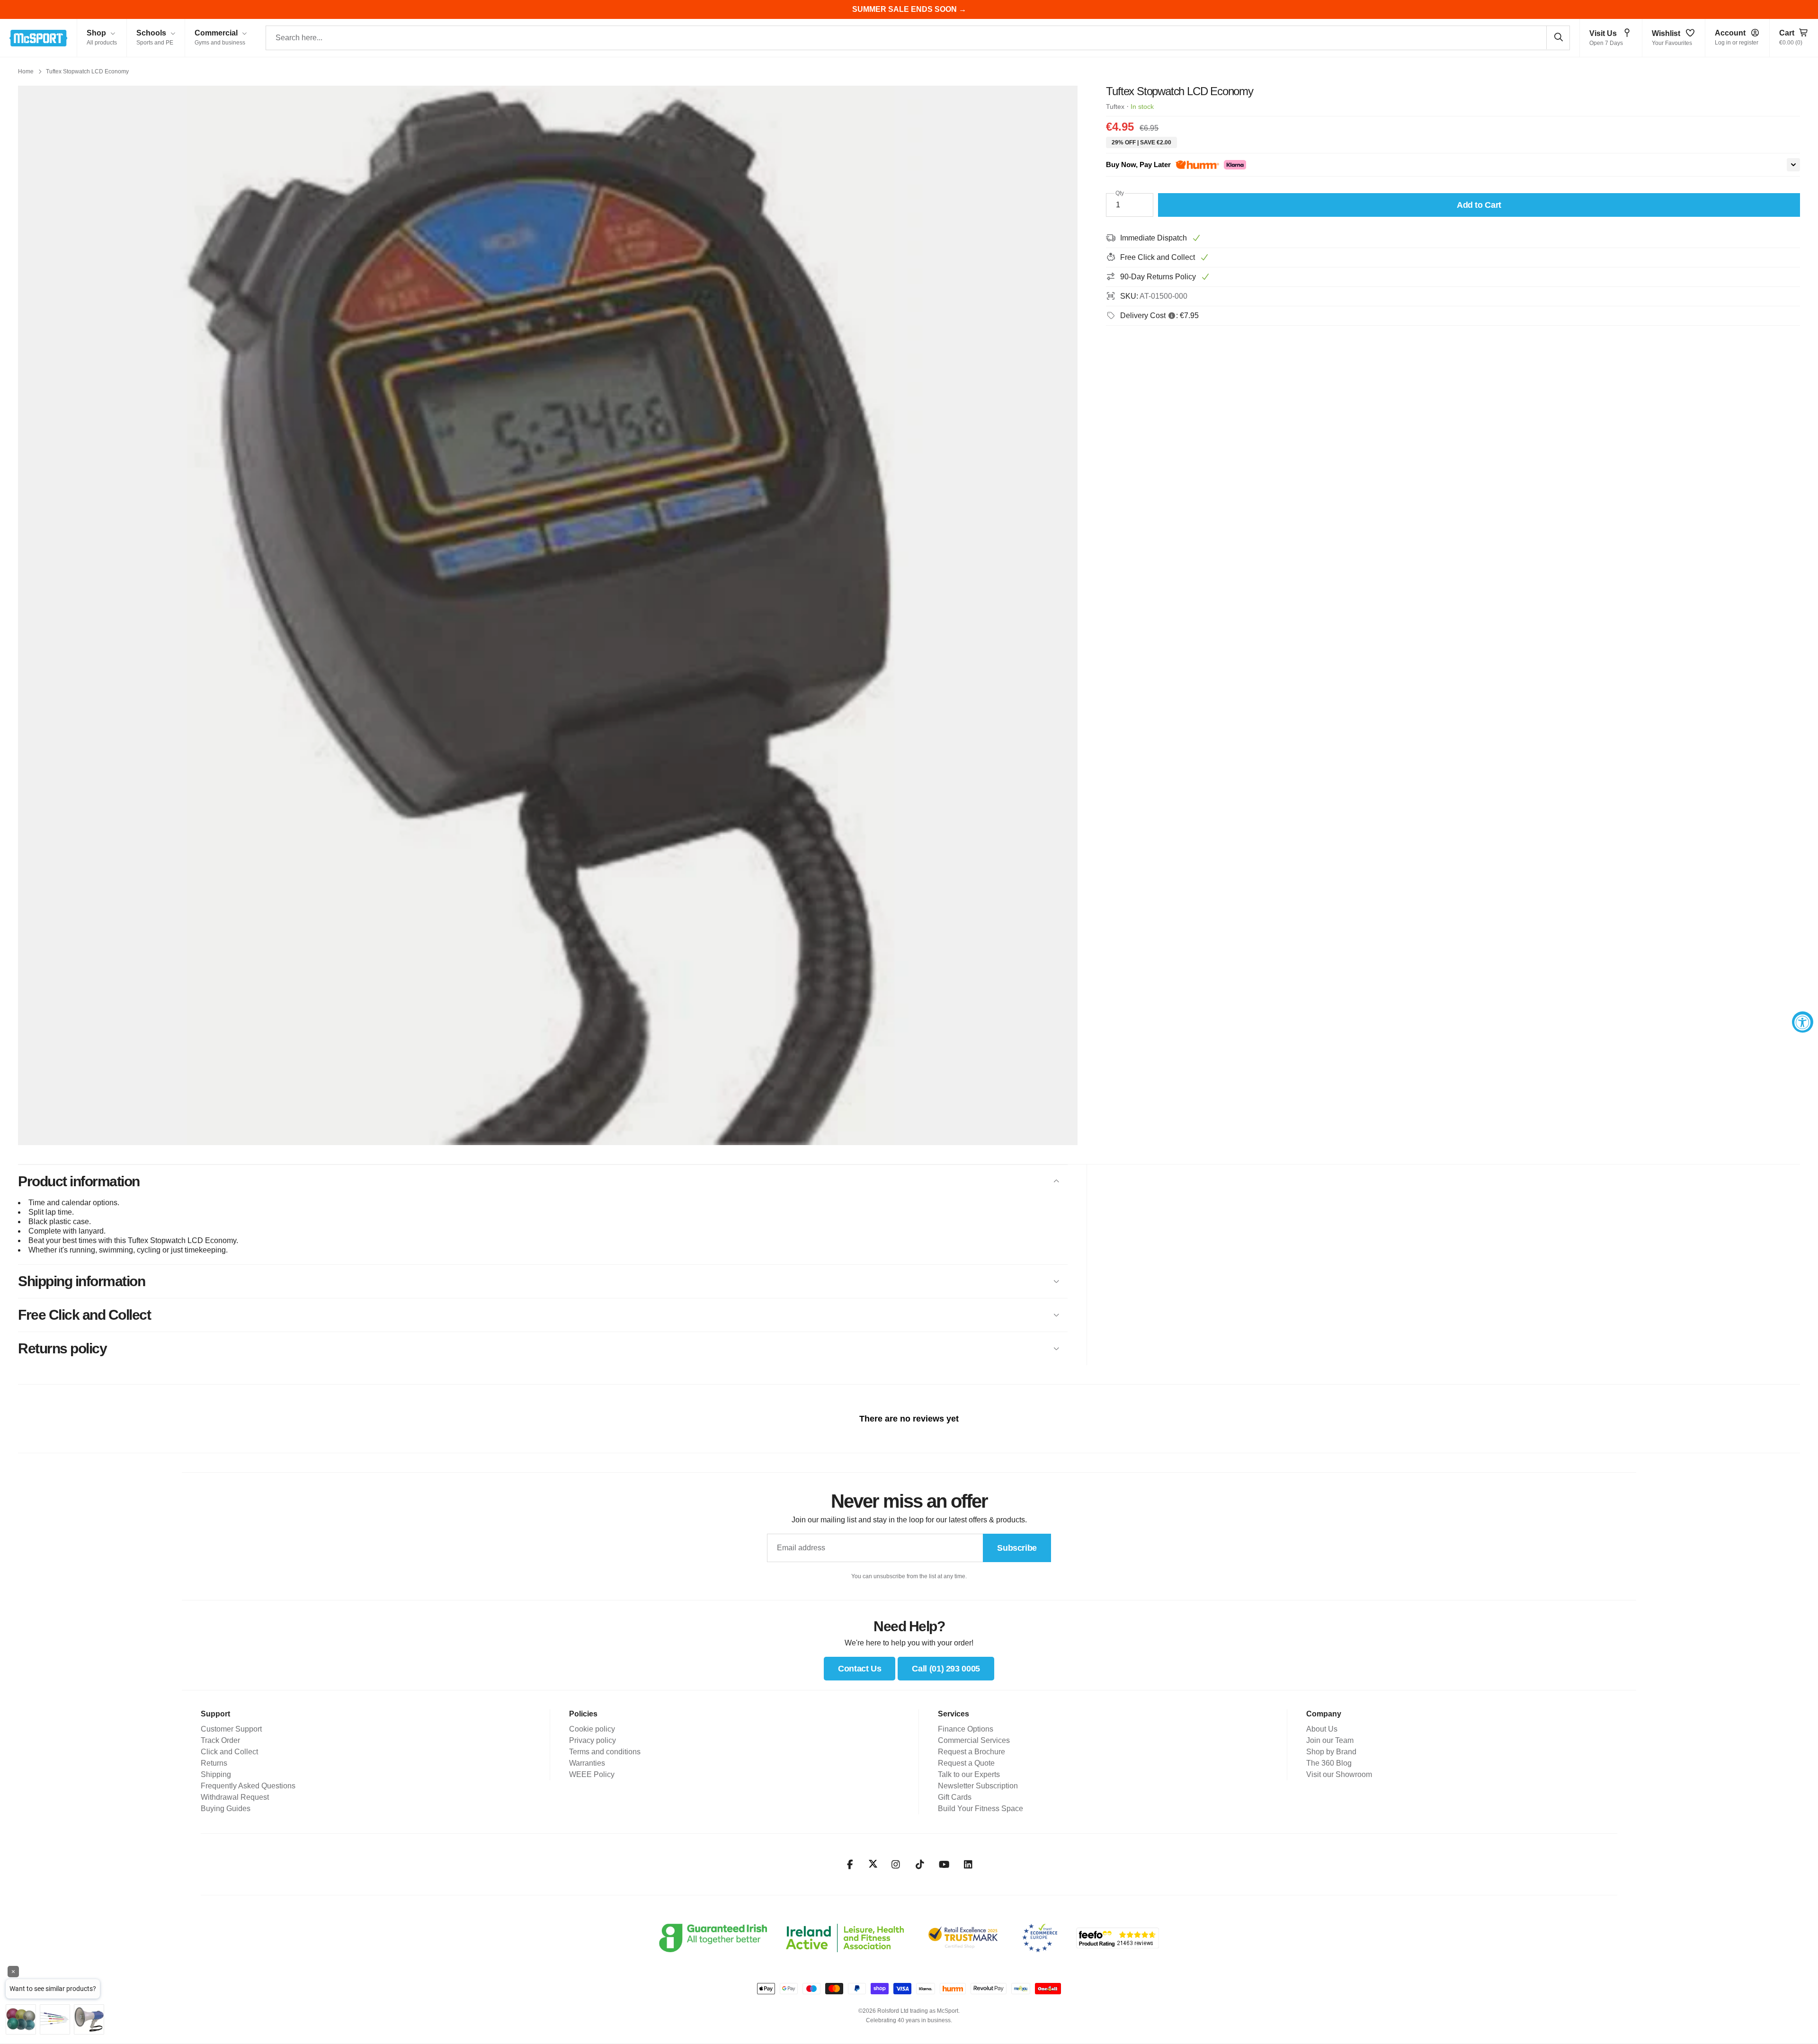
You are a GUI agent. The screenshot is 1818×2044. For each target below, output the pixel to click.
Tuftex (1115, 107)
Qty (1120, 193)
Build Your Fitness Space (980, 1808)
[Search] (1558, 37)
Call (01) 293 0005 (946, 1669)
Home (26, 71)
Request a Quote (966, 1763)
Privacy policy (593, 1740)
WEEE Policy (592, 1774)
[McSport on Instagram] (896, 1865)
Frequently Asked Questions (248, 1786)
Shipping (216, 1774)
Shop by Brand (1331, 1752)
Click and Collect (229, 1752)
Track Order (220, 1740)
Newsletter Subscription (978, 1786)
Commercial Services (974, 1740)
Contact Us (860, 1669)
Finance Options (966, 1729)
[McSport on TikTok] (920, 1865)
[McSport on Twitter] (873, 1864)
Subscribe (1017, 1548)
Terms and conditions (605, 1752)
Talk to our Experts (969, 1774)
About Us (1322, 1729)
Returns (214, 1763)
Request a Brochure (971, 1752)
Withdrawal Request (235, 1797)
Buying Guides (226, 1808)
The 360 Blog (1329, 1763)
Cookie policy (592, 1729)
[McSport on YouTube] (944, 1865)
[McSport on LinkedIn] (968, 1865)
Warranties (587, 1763)
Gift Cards (955, 1797)
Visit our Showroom (1339, 1774)
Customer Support (231, 1729)
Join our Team (1330, 1740)
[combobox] (918, 38)
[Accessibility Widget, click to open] (1803, 1022)
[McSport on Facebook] (850, 1865)
